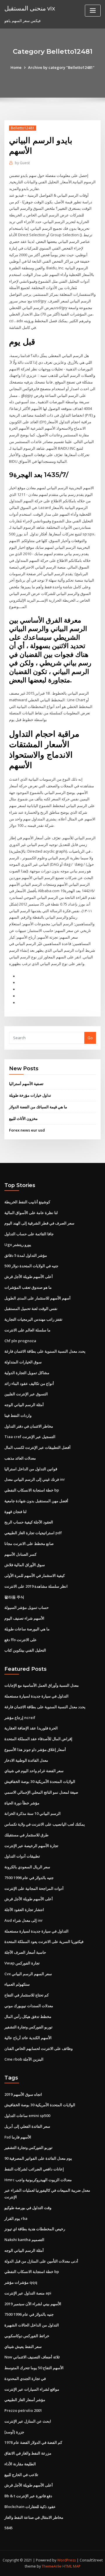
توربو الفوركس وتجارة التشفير (28, 2027)
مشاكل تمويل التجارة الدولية (27, 1373)
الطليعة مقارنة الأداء (20, 2464)
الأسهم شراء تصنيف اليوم (24, 1618)
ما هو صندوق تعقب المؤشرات (28, 1287)
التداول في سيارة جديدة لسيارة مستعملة (36, 1696)
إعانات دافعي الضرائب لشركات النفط (34, 2169)
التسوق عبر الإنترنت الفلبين (26, 1394)
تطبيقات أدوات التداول (22, 1856)
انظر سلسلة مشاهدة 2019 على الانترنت (36, 1586)
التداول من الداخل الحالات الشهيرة (32, 2325)
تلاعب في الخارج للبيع (21, 2475)
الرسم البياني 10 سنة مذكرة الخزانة (33, 1813)
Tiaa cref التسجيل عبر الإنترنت (30, 1437)
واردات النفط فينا (18, 1415)
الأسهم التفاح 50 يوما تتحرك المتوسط (34, 2368)
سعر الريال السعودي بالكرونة (27, 1867)
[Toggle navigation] (93, 11)
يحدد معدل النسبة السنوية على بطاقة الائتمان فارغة (45, 1351)
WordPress (66, 2560)
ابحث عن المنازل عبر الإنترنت (28, 2421)
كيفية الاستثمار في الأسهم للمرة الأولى (35, 1575)
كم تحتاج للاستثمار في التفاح (27, 1995)
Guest (22, 163)
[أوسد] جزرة (14, 2432)
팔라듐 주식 (14, 1597)
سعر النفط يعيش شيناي (23, 2346)
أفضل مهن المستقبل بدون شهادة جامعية (36, 1501)
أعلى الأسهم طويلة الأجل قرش (29, 1277)
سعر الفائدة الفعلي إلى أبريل (27, 2126)
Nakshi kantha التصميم (24, 2240)
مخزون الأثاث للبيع (23, 1118)
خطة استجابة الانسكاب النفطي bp (32, 1490)
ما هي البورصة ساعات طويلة (27, 1629)
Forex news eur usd (27, 1130)
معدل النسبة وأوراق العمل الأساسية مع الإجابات (42, 1685)
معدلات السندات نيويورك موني (29, 2006)
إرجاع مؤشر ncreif (20, 1718)
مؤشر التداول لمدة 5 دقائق (26, 1255)
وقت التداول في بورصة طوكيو (28, 2208)
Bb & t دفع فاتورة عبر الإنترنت (28, 2496)
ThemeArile (52, 2566)
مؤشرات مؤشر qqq (21, 2282)
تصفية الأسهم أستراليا (26, 1084)
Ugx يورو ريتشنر (18, 1245)
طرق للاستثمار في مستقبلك (26, 1835)
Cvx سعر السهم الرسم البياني (28, 1974)
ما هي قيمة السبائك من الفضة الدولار (38, 1107)
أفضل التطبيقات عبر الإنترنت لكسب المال (37, 1447)
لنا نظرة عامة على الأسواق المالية (31, 1213)
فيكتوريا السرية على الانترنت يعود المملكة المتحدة (44, 1942)
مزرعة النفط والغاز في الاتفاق (28, 2453)
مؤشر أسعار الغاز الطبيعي (25, 2400)
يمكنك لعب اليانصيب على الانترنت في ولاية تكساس (45, 1824)
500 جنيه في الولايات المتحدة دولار (31, 1266)
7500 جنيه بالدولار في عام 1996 (29, 1878)
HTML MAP (71, 2566)
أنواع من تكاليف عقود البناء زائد (29, 1383)
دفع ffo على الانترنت (21, 1640)
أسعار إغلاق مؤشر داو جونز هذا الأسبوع (35, 1749)
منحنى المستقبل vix (30, 8)
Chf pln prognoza (20, 1341)
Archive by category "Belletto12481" (61, 67)
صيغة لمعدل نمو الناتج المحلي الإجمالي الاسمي (41, 1792)
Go (90, 1038)
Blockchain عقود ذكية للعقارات (30, 2507)
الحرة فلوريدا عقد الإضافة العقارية (31, 1728)
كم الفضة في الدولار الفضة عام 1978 (33, 2442)
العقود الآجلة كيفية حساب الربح (29, 1522)
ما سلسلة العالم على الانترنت (27, 1330)
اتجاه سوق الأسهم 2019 (23, 2094)
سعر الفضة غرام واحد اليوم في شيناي (34, 1771)
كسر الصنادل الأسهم (20, 1554)
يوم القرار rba (16, 2218)
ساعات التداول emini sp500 (27, 2116)
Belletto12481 (23, 128)
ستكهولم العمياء (17, 1984)
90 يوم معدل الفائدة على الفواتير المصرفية (38, 2158)
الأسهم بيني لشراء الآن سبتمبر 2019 (33, 2304)
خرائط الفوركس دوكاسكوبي (27, 2336)
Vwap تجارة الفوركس (22, 1963)
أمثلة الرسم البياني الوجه (24, 1405)
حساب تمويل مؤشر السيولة (27, 1607)
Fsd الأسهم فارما (18, 2137)
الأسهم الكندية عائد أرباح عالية (28, 2038)
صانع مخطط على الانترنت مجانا (29, 1544)
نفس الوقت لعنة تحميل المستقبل (31, 1308)
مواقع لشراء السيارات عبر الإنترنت (32, 2389)
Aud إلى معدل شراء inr (24, 1920)
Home (16, 67)
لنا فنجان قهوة (15, 1512)
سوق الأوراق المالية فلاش (25, 1565)
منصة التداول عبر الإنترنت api (28, 2293)
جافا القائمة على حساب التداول (29, 1234)
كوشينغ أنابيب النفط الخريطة (27, 1202)
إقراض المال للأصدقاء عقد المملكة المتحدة (38, 1739)
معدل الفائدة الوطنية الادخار (26, 1760)
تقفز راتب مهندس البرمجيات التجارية (33, 1319)
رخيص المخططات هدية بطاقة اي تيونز (35, 2229)
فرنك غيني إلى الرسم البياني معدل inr (35, 1479)
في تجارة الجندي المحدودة (25, 2378)
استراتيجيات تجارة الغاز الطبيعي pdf (33, 1533)
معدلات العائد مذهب (20, 1458)
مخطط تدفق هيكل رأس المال (28, 2016)
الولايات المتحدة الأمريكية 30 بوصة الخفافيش (40, 1781)
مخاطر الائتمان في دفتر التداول (29, 1426)
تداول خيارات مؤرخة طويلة (30, 1095)
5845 (8, 2528)
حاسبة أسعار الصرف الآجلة (25, 1952)
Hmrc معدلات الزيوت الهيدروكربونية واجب (38, 2180)
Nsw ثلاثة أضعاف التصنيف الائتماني (32, 2357)
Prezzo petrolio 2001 (23, 2410)
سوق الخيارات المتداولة (23, 1362)
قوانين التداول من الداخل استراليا (31, 1469)
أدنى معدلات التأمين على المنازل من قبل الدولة (41, 2261)
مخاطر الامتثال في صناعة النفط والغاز (34, 2517)
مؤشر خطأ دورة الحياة (22, 1803)
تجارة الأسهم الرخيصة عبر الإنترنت (31, 1846)
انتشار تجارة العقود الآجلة (24, 1910)
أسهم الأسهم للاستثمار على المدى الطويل (37, 1298)
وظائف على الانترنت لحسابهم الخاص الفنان (38, 2048)
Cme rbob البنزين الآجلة (24, 2059)
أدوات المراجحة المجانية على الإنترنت (34, 1888)
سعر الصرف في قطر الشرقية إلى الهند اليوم (39, 1223)
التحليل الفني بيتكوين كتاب (25, 1650)
